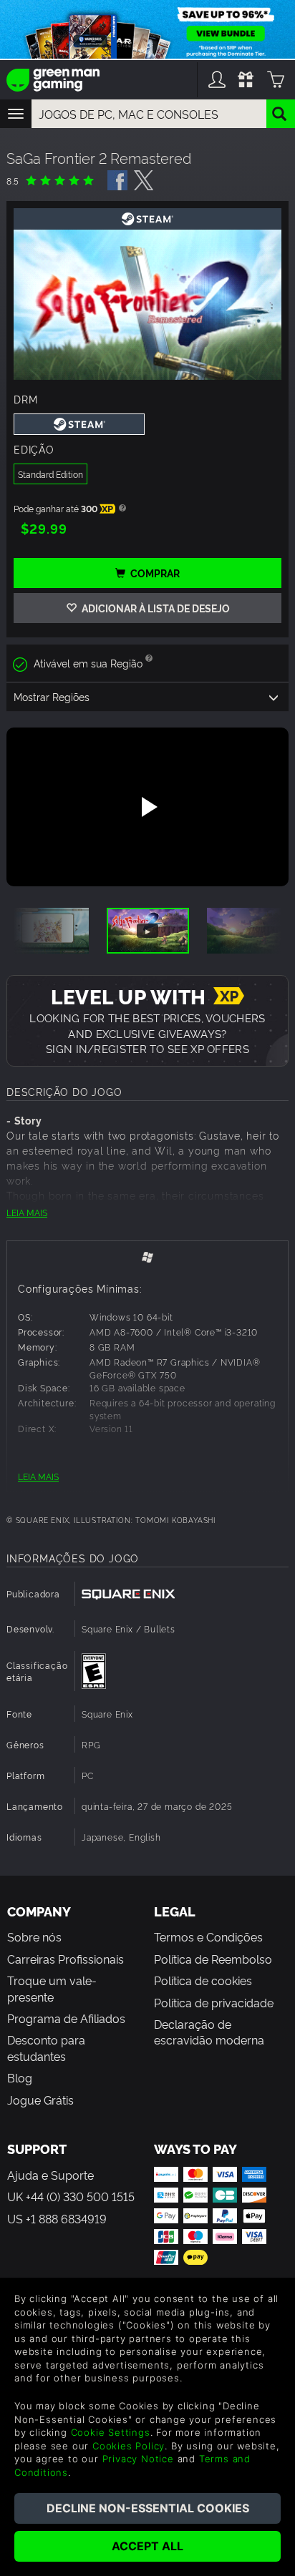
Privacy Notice (138, 2459)
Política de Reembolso (213, 1959)
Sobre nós (34, 1936)
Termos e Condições (208, 1936)
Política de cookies (203, 1980)
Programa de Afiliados (66, 2018)
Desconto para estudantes (46, 2047)
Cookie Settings (111, 2432)
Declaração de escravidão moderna (209, 2032)
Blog (20, 2077)
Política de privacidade (214, 2002)
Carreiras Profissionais (66, 1959)
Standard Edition (50, 474)
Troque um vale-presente (52, 1988)
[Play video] (147, 807)
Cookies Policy (129, 2446)
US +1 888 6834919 (57, 2218)
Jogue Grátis (40, 2100)
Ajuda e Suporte (50, 2175)
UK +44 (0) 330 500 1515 (71, 2196)
